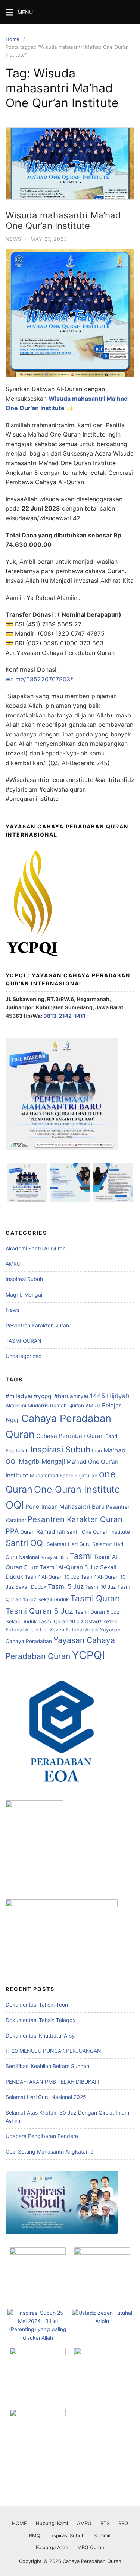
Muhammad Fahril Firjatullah (64, 1476)
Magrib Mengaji (24, 1295)
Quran (27, 1532)
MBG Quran (91, 2547)
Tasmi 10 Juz (100, 1587)
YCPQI (88, 1655)
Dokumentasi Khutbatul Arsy (40, 2035)
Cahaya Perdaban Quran (70, 1436)
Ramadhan (51, 1532)
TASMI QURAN (24, 1341)
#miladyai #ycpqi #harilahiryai (47, 1396)
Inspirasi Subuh (24, 1279)
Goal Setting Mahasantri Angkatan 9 (50, 2152)
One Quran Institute (77, 1489)
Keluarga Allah (52, 2547)
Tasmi (81, 1556)
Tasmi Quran (95, 1598)
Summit (102, 2535)
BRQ (123, 2523)
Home (13, 39)
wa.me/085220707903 (38, 679)
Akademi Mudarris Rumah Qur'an (45, 1406)
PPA (12, 1531)
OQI (15, 1505)
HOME (19, 2523)
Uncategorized (24, 1356)
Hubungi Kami (52, 2523)
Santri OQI (25, 1543)
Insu (97, 1451)
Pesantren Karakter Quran (37, 1325)
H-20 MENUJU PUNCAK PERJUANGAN (53, 2051)
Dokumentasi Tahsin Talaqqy (41, 2020)
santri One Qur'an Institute (98, 1532)
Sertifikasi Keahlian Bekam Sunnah (47, 2066)
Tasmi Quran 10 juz (61, 1621)
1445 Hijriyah (110, 1396)
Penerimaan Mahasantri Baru (65, 1507)
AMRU (13, 1264)
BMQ (35, 2535)
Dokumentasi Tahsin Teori (37, 2005)
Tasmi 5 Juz (66, 1586)
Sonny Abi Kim (54, 1558)
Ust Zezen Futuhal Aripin (69, 1630)
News (13, 239)
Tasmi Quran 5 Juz (39, 1611)
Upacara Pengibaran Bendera (42, 2136)
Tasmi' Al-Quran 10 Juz (52, 1577)
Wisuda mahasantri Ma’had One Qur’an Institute (63, 221)
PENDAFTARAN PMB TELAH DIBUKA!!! (52, 2082)
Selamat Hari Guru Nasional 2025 (46, 2097)
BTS (105, 2523)
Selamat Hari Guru (69, 1544)
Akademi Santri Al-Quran (36, 1248)
